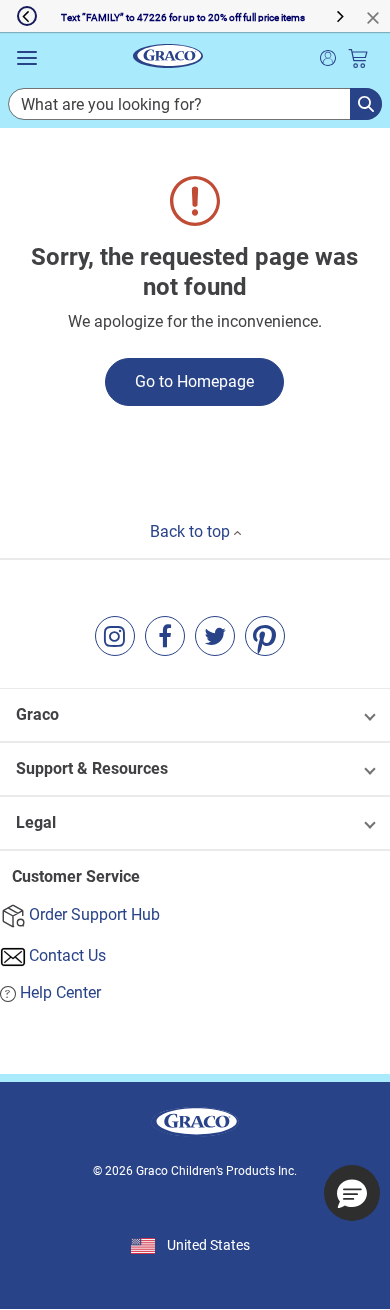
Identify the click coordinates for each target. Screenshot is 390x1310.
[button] (18, 16)
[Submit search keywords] (328, 56)
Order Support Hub (94, 914)
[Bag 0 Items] (358, 58)
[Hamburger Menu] (27, 58)
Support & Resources (92, 768)
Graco (37, 714)
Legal (36, 822)
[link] (115, 636)
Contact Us (67, 955)
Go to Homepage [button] (194, 381)
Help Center (60, 992)
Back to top (192, 531)
